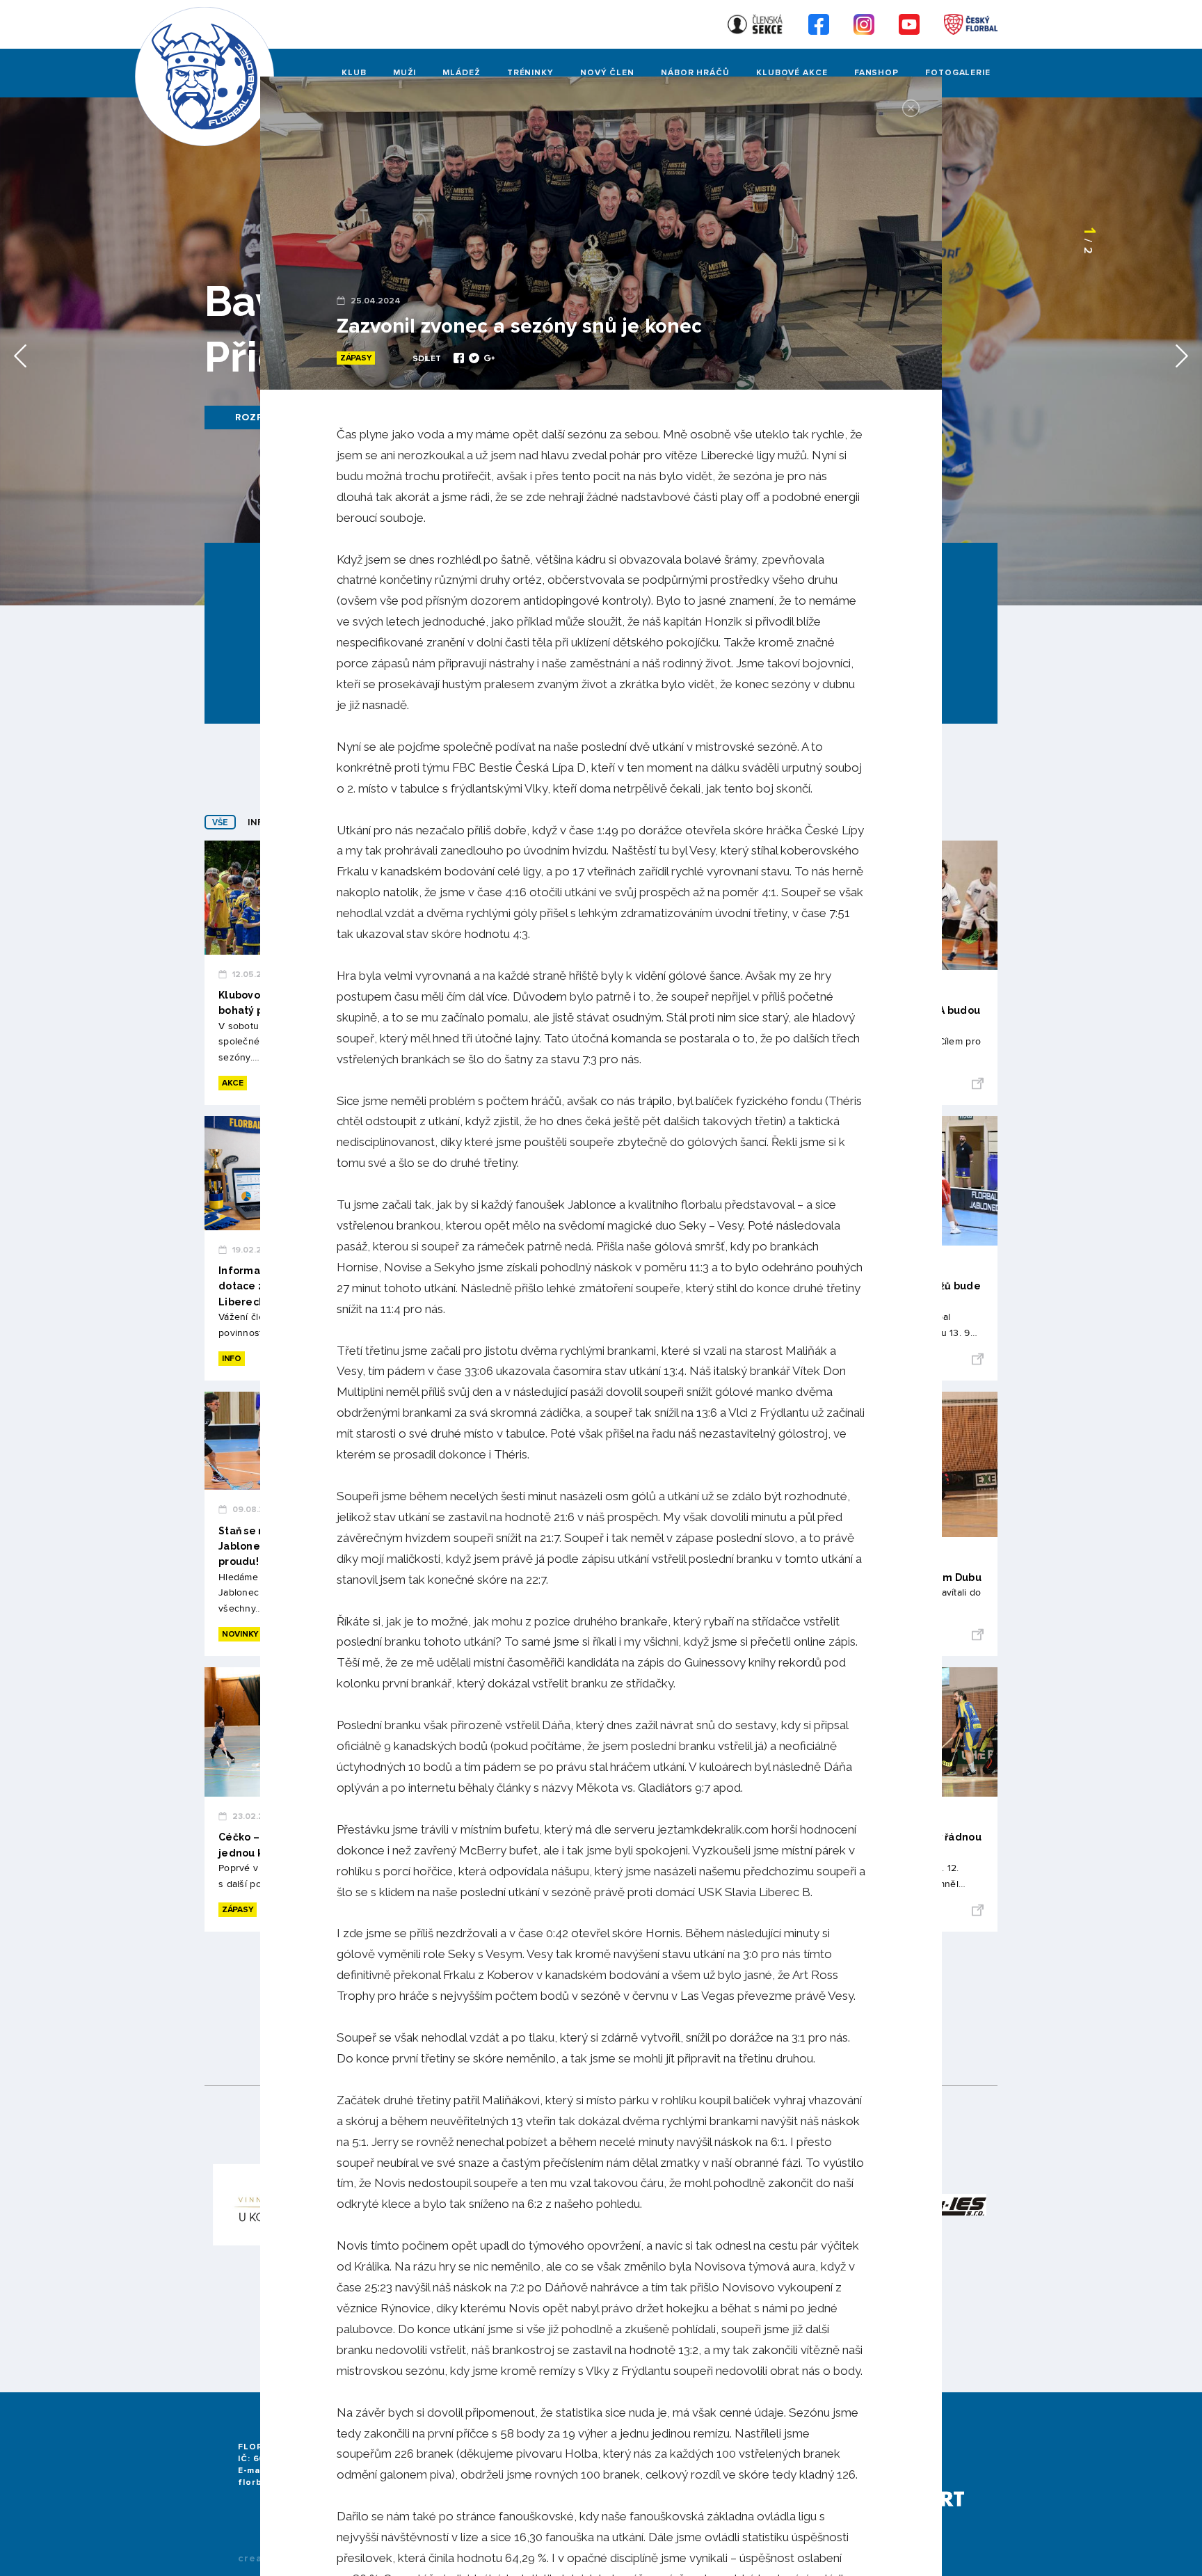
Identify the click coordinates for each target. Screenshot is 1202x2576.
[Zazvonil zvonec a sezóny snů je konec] (460, 360)
